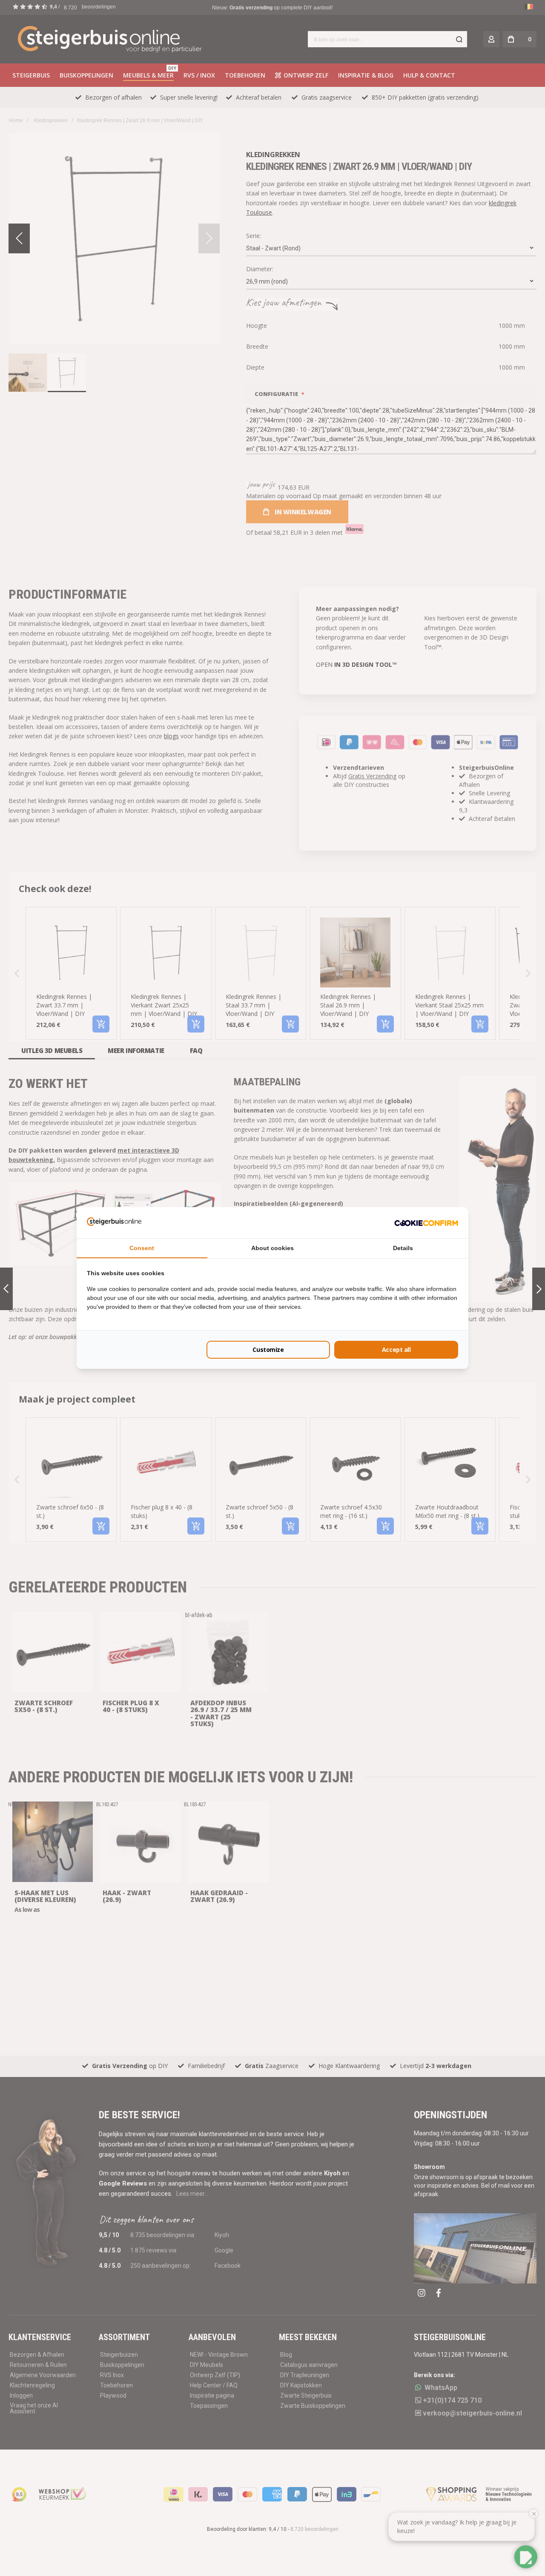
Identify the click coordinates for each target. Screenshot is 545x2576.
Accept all (396, 1350)
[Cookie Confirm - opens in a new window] (426, 1222)
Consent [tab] (142, 1248)
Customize (268, 1350)
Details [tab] (403, 1248)
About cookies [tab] (272, 1248)
